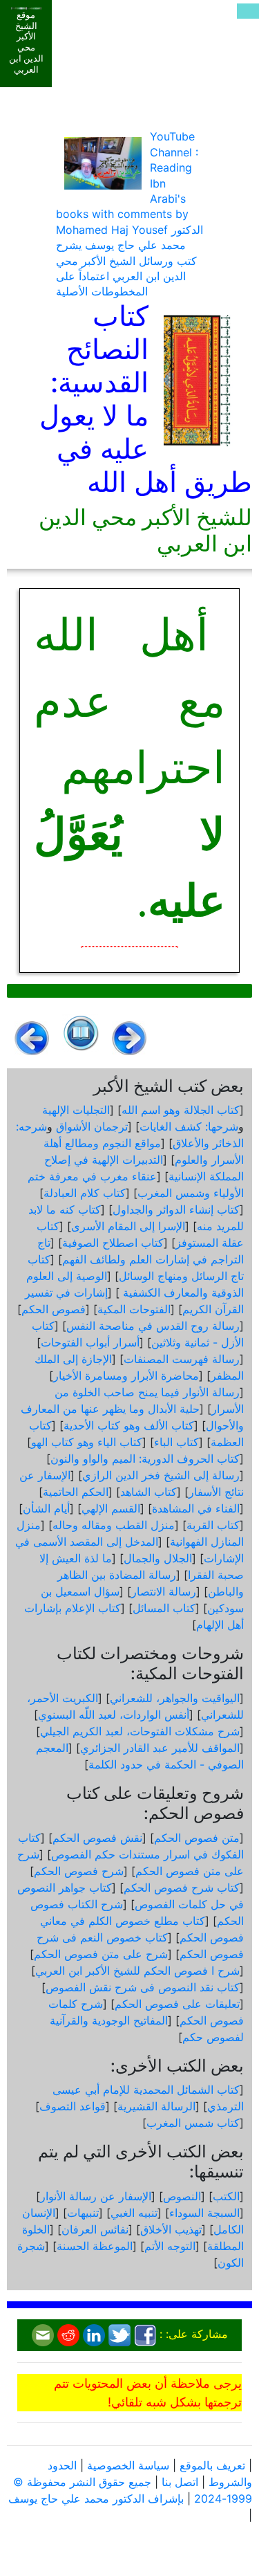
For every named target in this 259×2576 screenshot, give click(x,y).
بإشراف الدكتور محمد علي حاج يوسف (96, 2499)
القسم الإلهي (111, 1508)
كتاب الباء (176, 1442)
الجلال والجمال (158, 1558)
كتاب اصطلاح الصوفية (113, 1243)
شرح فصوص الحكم (79, 1871)
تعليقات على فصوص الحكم (177, 2004)
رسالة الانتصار (164, 1591)
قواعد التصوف (73, 2106)
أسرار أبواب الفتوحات (90, 1342)
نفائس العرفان (95, 2229)
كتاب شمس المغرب (193, 2123)
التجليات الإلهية (76, 1110)
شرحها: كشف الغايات (189, 1126)
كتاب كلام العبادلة (85, 1193)
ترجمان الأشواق (92, 1126)
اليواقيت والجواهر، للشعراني (175, 1698)
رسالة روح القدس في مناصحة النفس (153, 1326)
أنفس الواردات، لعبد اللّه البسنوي (114, 1715)
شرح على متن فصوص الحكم (101, 1954)
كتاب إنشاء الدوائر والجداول (176, 1209)
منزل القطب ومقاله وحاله (114, 1525)
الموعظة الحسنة (95, 2246)
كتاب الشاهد (148, 1492)
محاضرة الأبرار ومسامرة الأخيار (126, 1376)
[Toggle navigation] (248, 11)
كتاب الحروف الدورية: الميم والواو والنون (145, 1459)
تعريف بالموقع (212, 2465)
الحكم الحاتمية (76, 1492)
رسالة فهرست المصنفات (182, 1359)
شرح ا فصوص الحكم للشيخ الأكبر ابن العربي (137, 1971)
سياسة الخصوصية (128, 2465)
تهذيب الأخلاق (171, 2229)
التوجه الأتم (170, 2246)
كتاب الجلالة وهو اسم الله (181, 1110)
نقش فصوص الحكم (97, 1838)
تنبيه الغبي (134, 2213)
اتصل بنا (180, 2482)
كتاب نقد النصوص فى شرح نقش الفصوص (143, 1987)
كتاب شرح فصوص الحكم (182, 1888)
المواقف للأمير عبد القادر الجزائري (160, 1748)
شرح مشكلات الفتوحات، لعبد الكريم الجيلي (140, 1731)
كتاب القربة (213, 1525)
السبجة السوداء (204, 2213)
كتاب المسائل (164, 1608)
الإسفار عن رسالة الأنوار (96, 2196)
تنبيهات (83, 2213)
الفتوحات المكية (134, 1309)
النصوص (182, 2196)
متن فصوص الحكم (197, 1838)
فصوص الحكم (54, 1309)
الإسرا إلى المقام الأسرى (128, 1226)
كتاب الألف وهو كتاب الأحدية (129, 1425)
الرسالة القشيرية (156, 2106)
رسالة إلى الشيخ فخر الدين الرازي (161, 1475)
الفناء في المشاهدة (196, 1508)
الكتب (226, 2196)
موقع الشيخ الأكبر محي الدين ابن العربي (26, 42)
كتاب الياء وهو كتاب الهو (87, 1442)
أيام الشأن (46, 1508)
